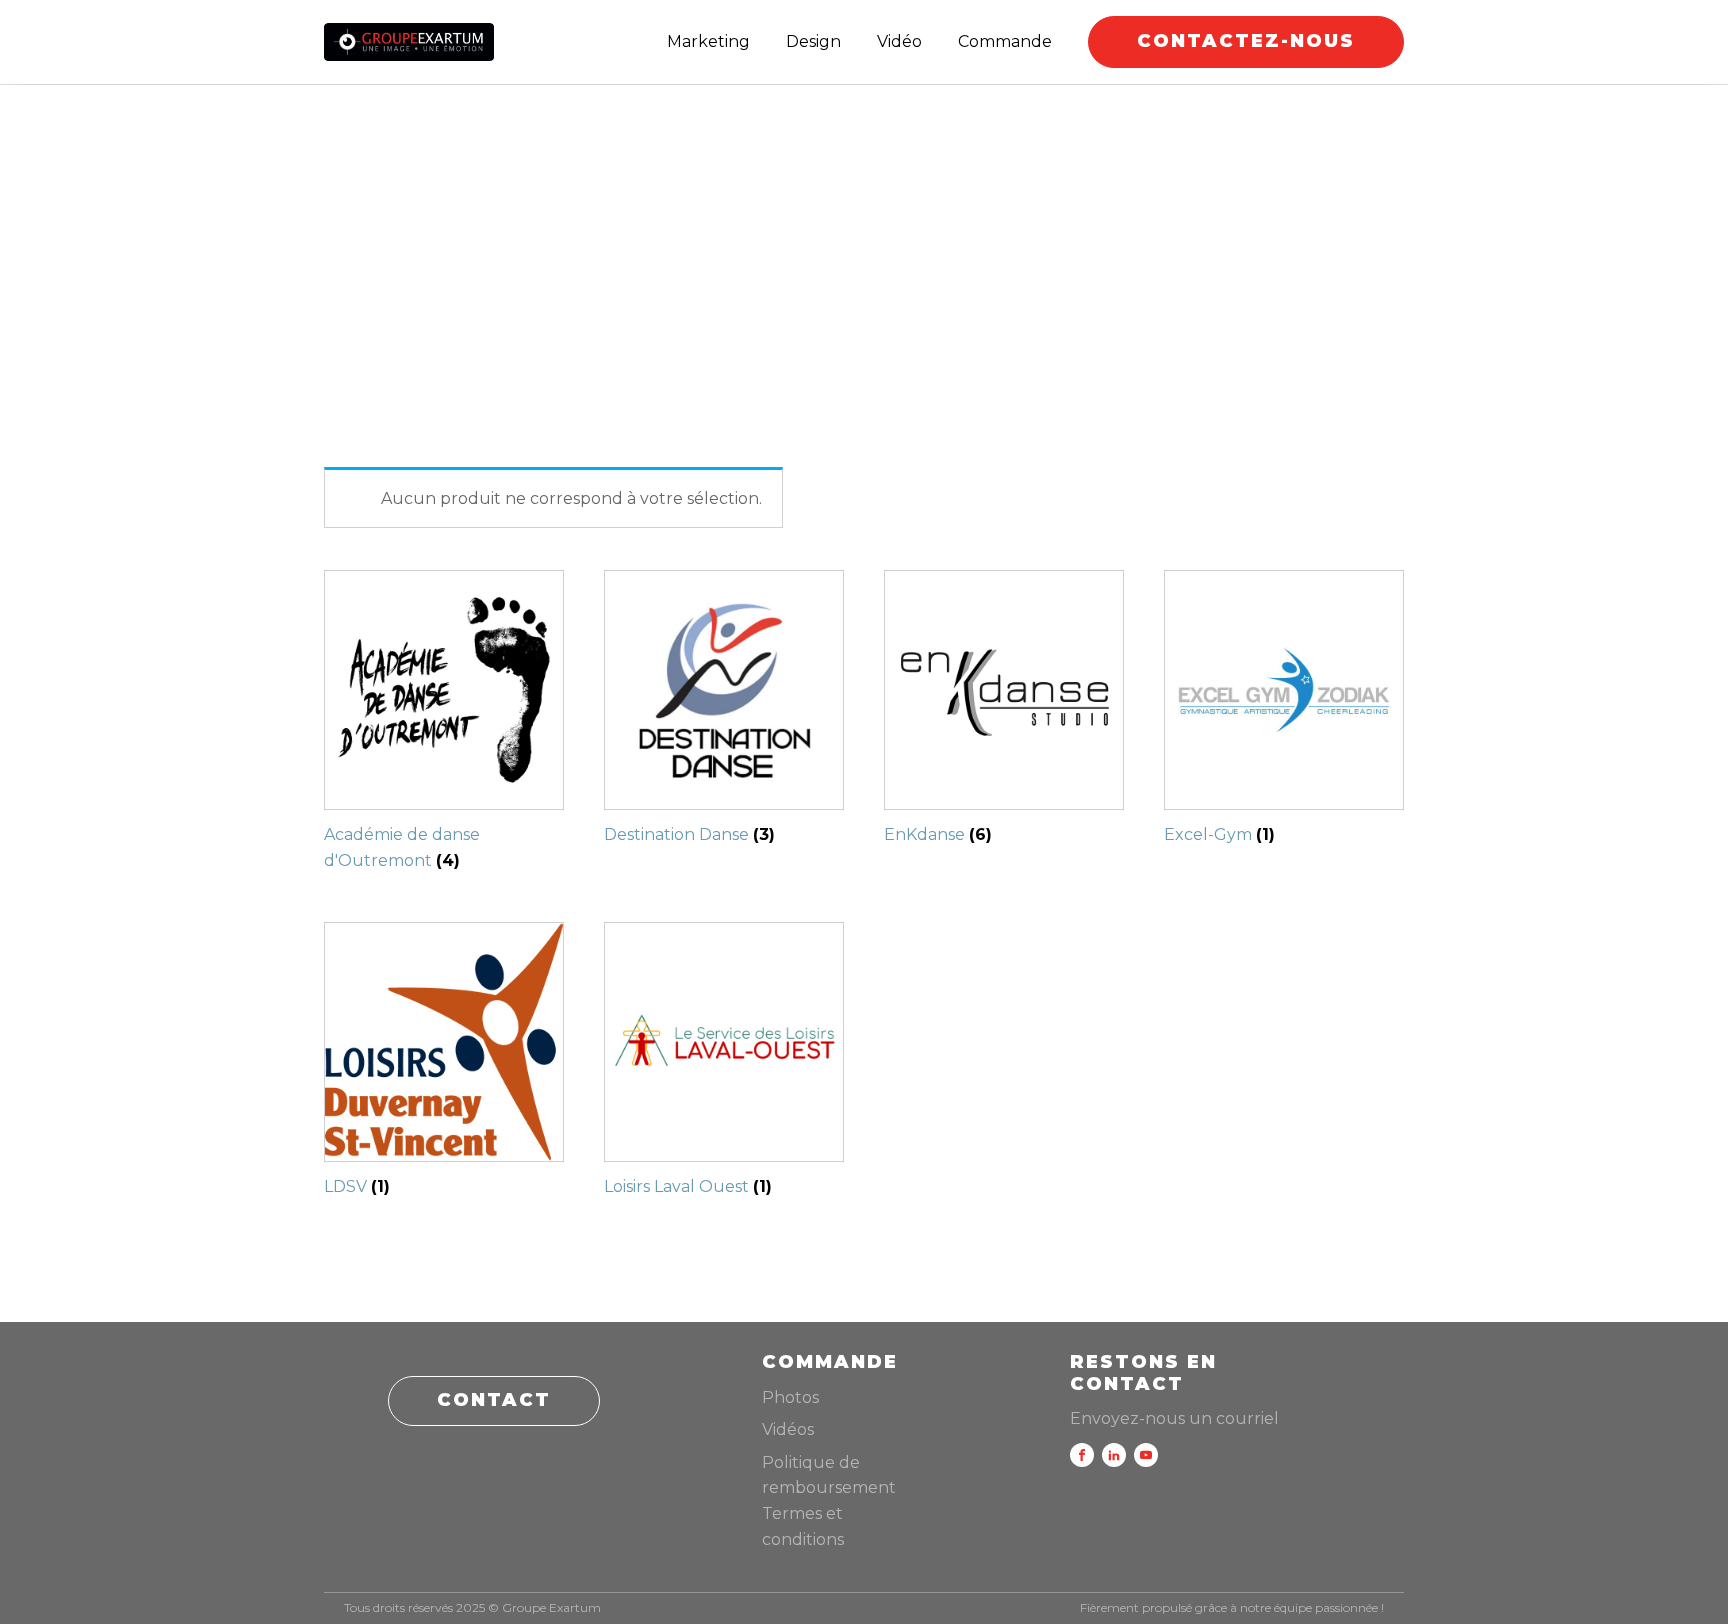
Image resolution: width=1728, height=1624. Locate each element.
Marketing (708, 41)
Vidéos (788, 1429)
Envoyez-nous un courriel (1174, 1418)
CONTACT (494, 1400)
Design (813, 41)
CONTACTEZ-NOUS (1246, 41)
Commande (1005, 41)
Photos (790, 1397)
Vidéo (899, 41)
